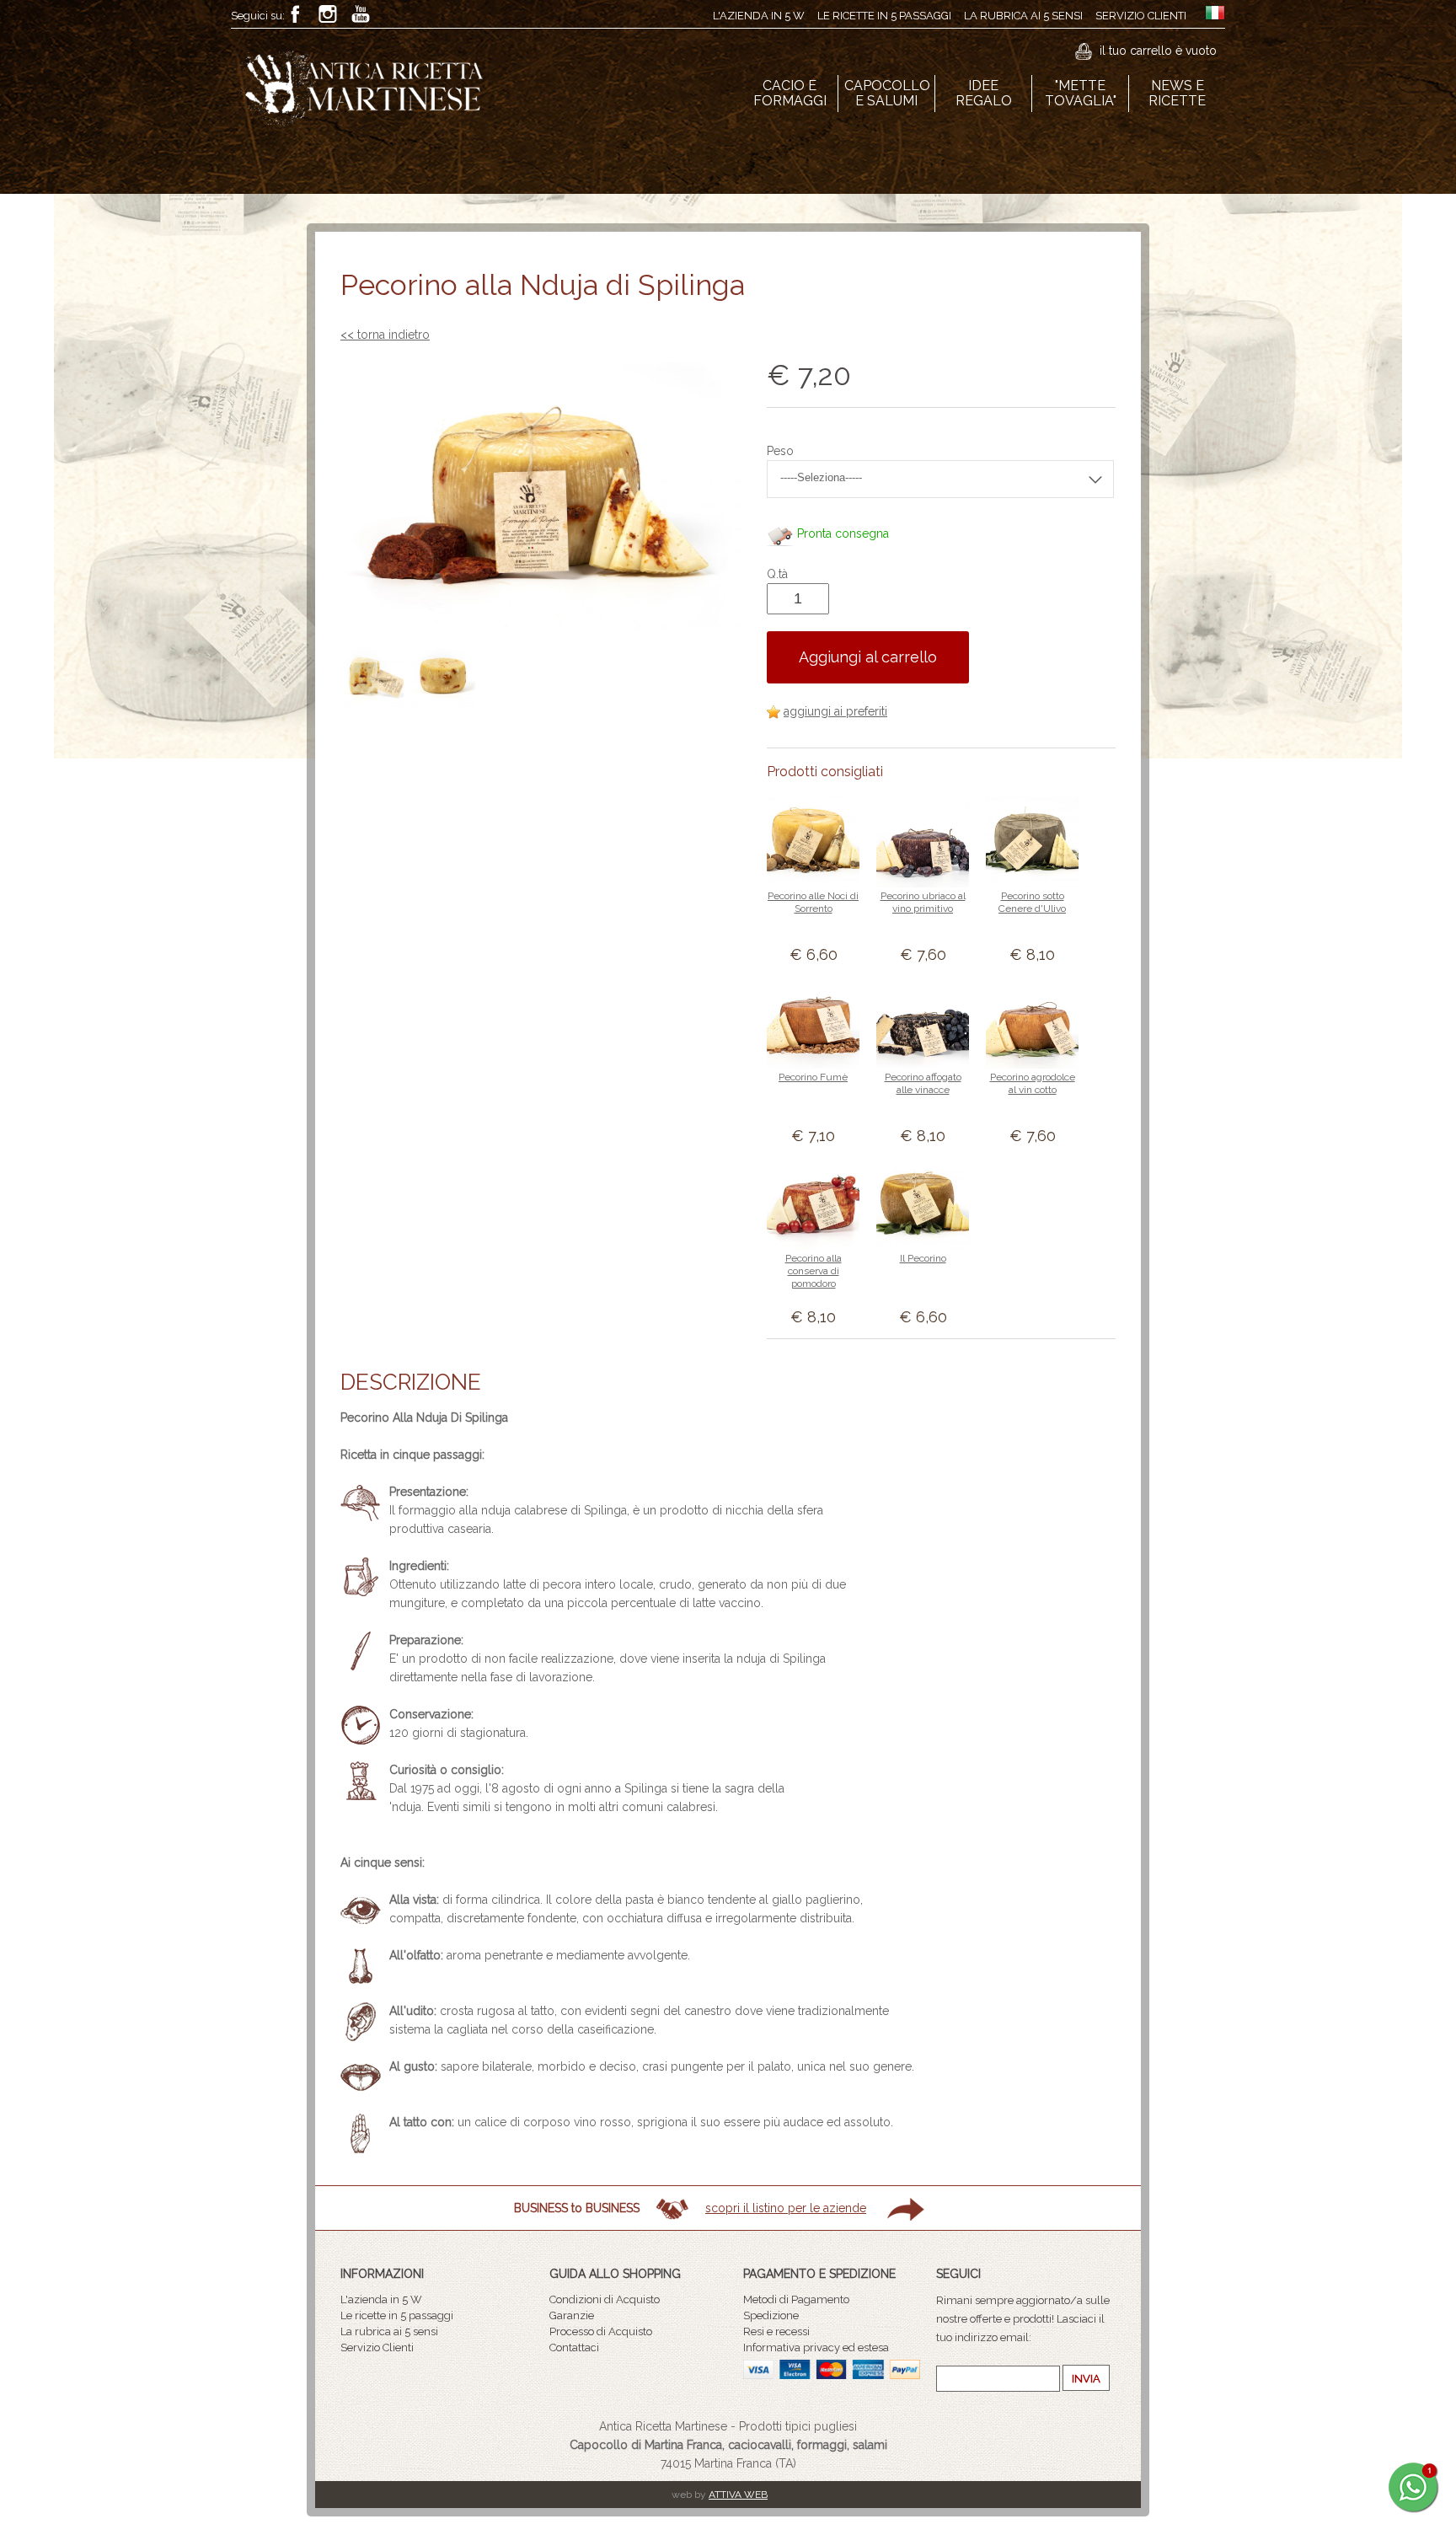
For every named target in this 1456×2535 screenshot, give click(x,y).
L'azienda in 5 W (759, 16)
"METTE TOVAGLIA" (1081, 93)
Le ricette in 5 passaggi (884, 16)
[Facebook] (295, 13)
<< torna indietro (385, 335)
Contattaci (574, 2347)
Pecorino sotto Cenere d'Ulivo (1032, 902)
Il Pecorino (923, 1258)
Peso (780, 451)
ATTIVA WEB (738, 2495)
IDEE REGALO (984, 93)
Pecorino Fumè (813, 1077)
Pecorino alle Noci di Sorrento (813, 902)
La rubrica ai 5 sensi (1023, 16)
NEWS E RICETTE (1177, 93)
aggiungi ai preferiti (835, 711)
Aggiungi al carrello (868, 657)
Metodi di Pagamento (796, 2299)
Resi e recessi (776, 2331)
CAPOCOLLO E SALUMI (887, 93)
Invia (1086, 2379)
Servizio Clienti (377, 2347)
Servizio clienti (1141, 16)
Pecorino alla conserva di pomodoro (814, 1271)
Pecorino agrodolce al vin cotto (1033, 1083)
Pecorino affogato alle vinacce (923, 1083)
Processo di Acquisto (601, 2331)
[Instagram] (328, 13)
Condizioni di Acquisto (605, 2299)
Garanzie (572, 2315)
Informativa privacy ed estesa (816, 2347)
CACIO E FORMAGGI (790, 93)
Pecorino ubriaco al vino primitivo (923, 902)
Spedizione (771, 2315)
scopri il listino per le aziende (786, 2208)
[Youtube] (361, 13)
